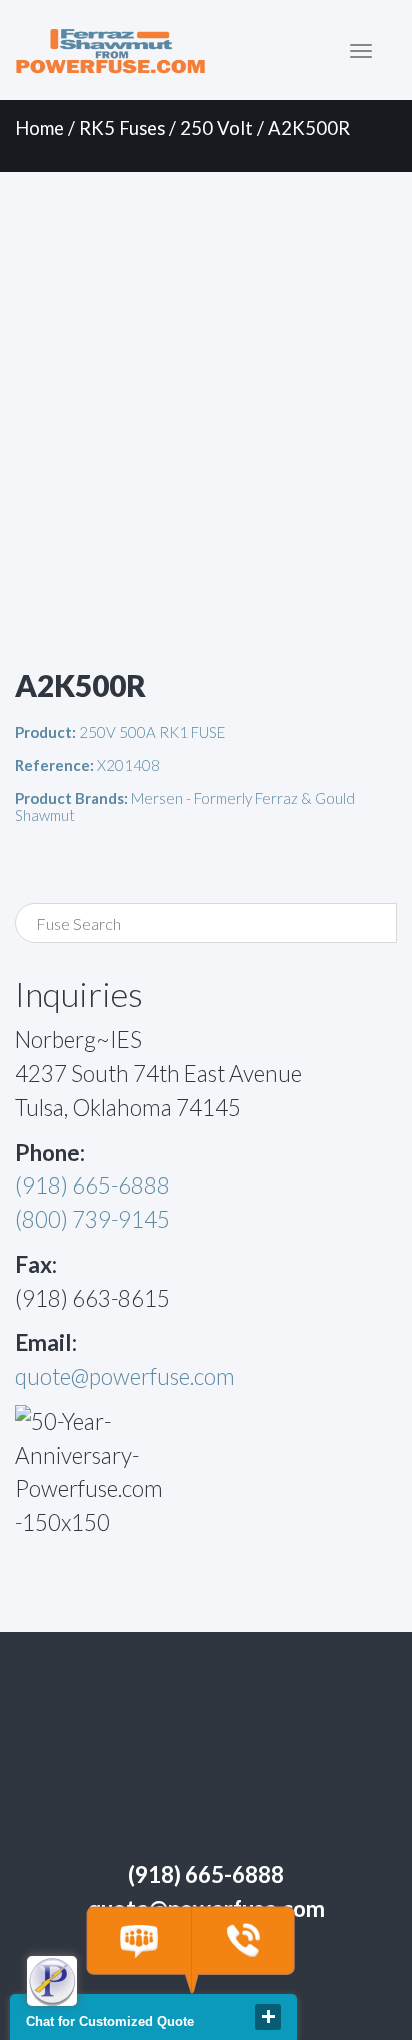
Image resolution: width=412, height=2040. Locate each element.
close (268, 2017)
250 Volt (216, 128)
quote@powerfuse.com (125, 1376)
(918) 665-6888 (92, 1185)
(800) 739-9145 (92, 1219)
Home (39, 128)
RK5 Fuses (122, 128)
